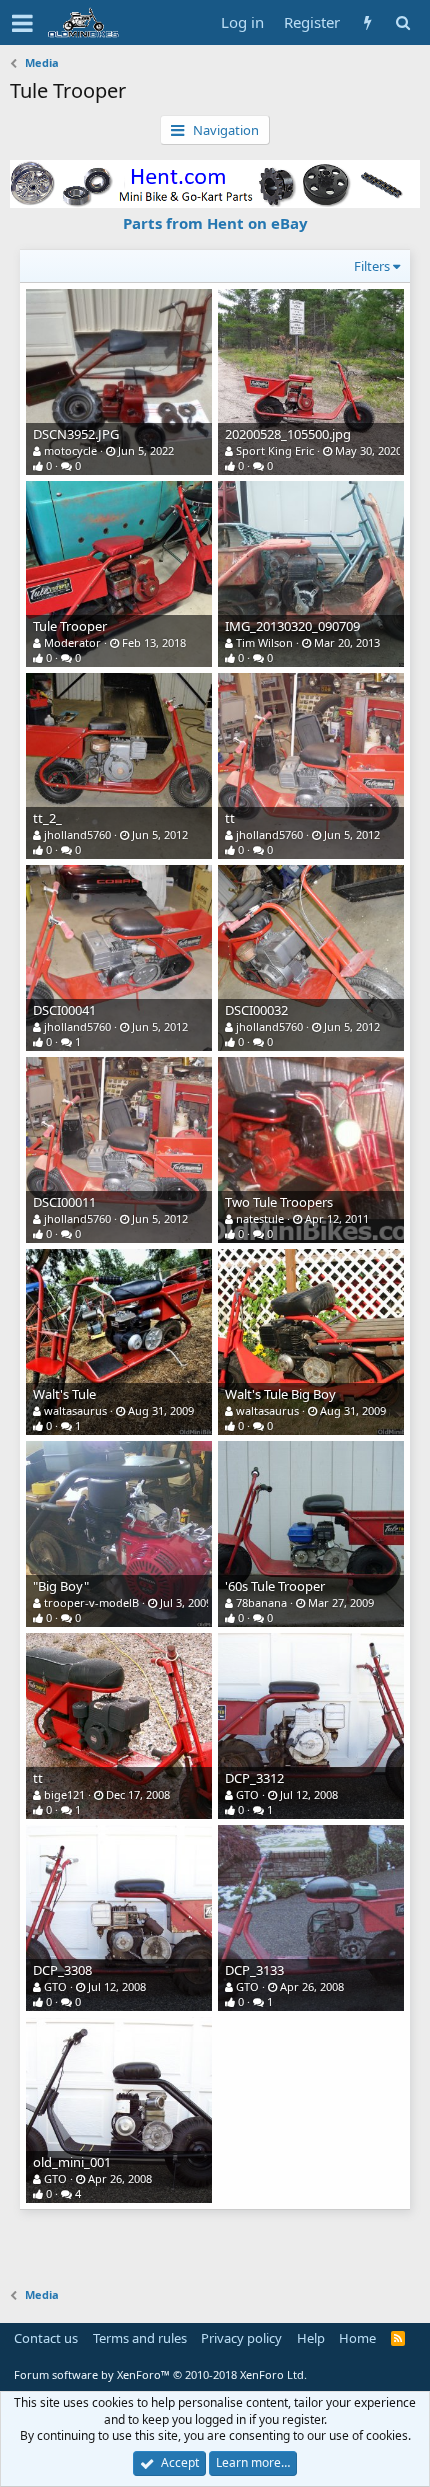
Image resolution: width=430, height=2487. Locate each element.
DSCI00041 (64, 1010)
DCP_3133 (254, 1970)
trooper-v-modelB (91, 1602)
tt (230, 818)
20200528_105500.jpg (288, 434)
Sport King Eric (275, 450)
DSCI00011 (64, 1202)
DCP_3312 (254, 1778)
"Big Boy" (61, 1586)
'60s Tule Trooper (275, 1586)
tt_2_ (47, 818)
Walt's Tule (64, 1394)
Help (311, 2338)
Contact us (46, 2338)
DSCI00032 (256, 1010)
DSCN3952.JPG (76, 434)
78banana (261, 1602)
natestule (260, 1218)
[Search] (402, 22)
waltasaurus (75, 1410)
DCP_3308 (62, 1970)
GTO (247, 1794)
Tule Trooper (70, 626)
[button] (22, 23)
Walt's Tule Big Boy (280, 1394)
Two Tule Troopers (279, 1202)
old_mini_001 (72, 2162)
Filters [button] (372, 266)
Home (357, 2338)
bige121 (64, 1794)
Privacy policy (241, 2338)
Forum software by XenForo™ (160, 2374)
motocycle (70, 450)
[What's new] (367, 22)
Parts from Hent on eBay (215, 223)
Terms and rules (140, 2338)
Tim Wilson (264, 642)
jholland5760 (77, 834)
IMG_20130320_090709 (292, 626)
